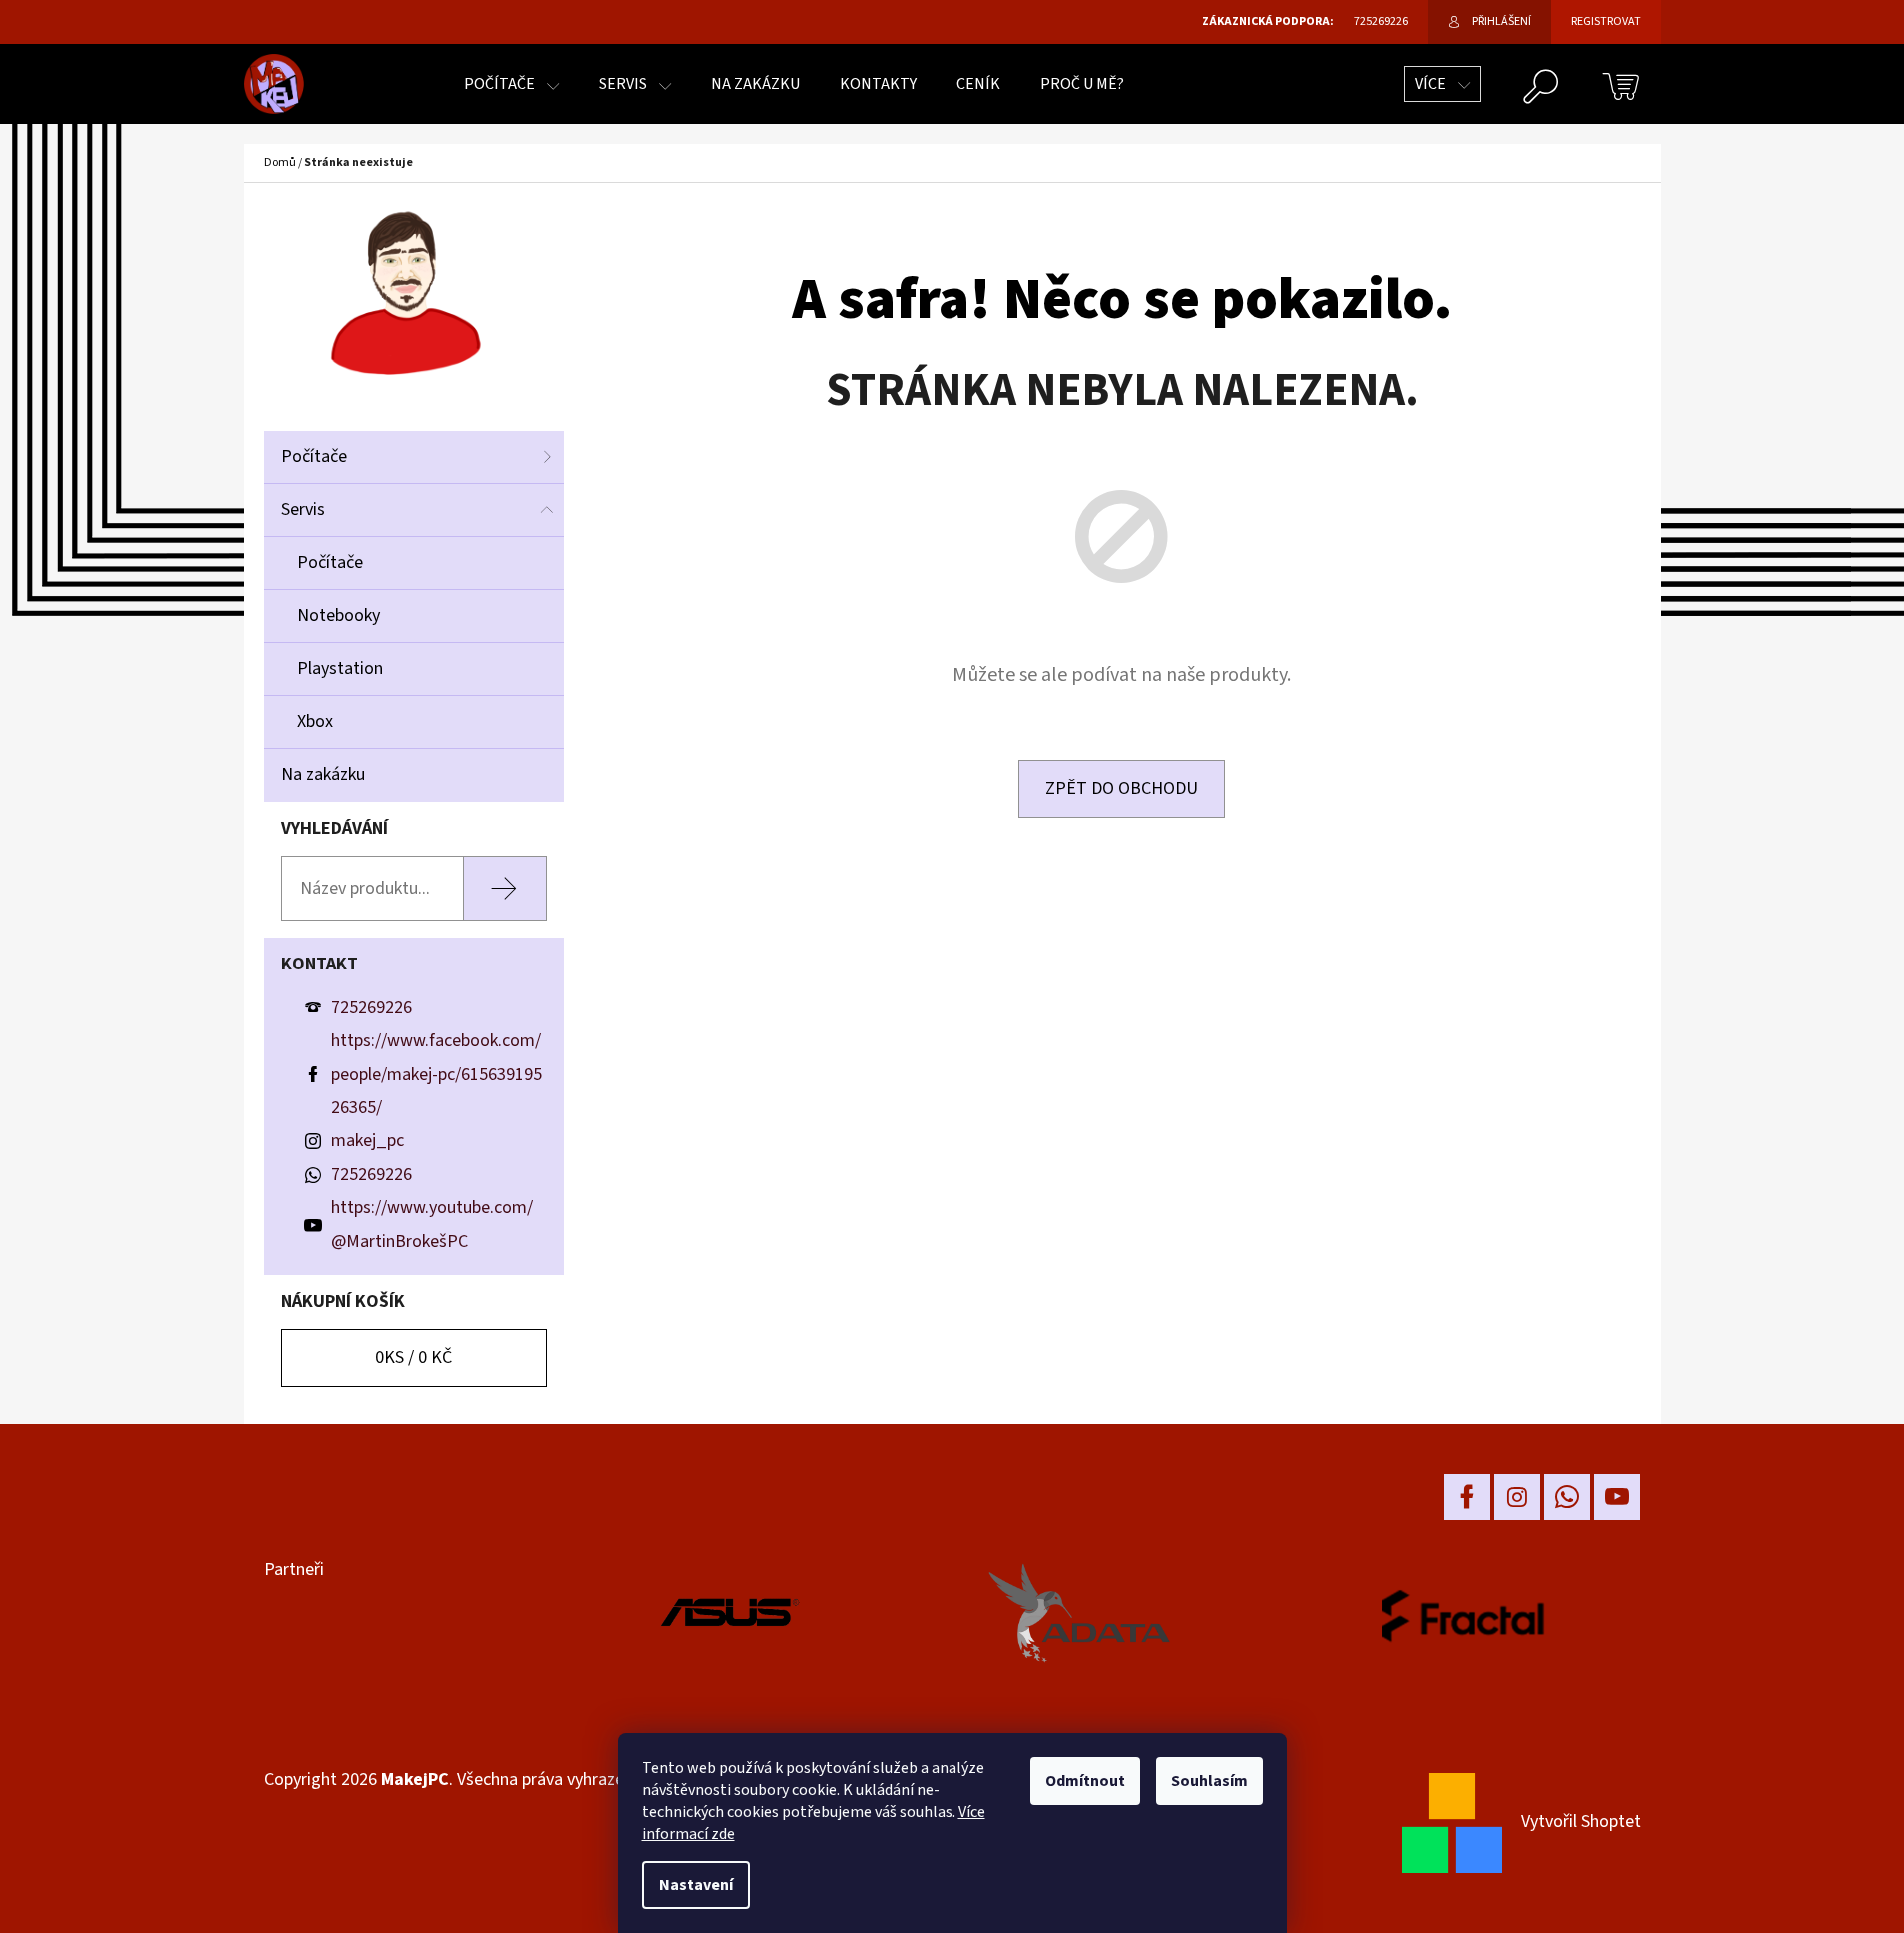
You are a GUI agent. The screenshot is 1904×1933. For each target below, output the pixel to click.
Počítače (314, 456)
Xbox (315, 721)
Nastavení (696, 1885)
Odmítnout (1085, 1781)
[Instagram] (1517, 1497)
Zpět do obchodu (1122, 788)
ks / (413, 1358)
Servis (303, 509)
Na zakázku (323, 774)
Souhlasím (1210, 1781)
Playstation (340, 668)
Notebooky (338, 615)
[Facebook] (1467, 1497)
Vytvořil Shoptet (1581, 1822)
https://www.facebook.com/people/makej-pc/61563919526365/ (436, 1074)
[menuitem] (511, 84)
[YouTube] (1617, 1497)
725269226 (371, 1008)
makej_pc (367, 1141)
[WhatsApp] (1567, 1497)
